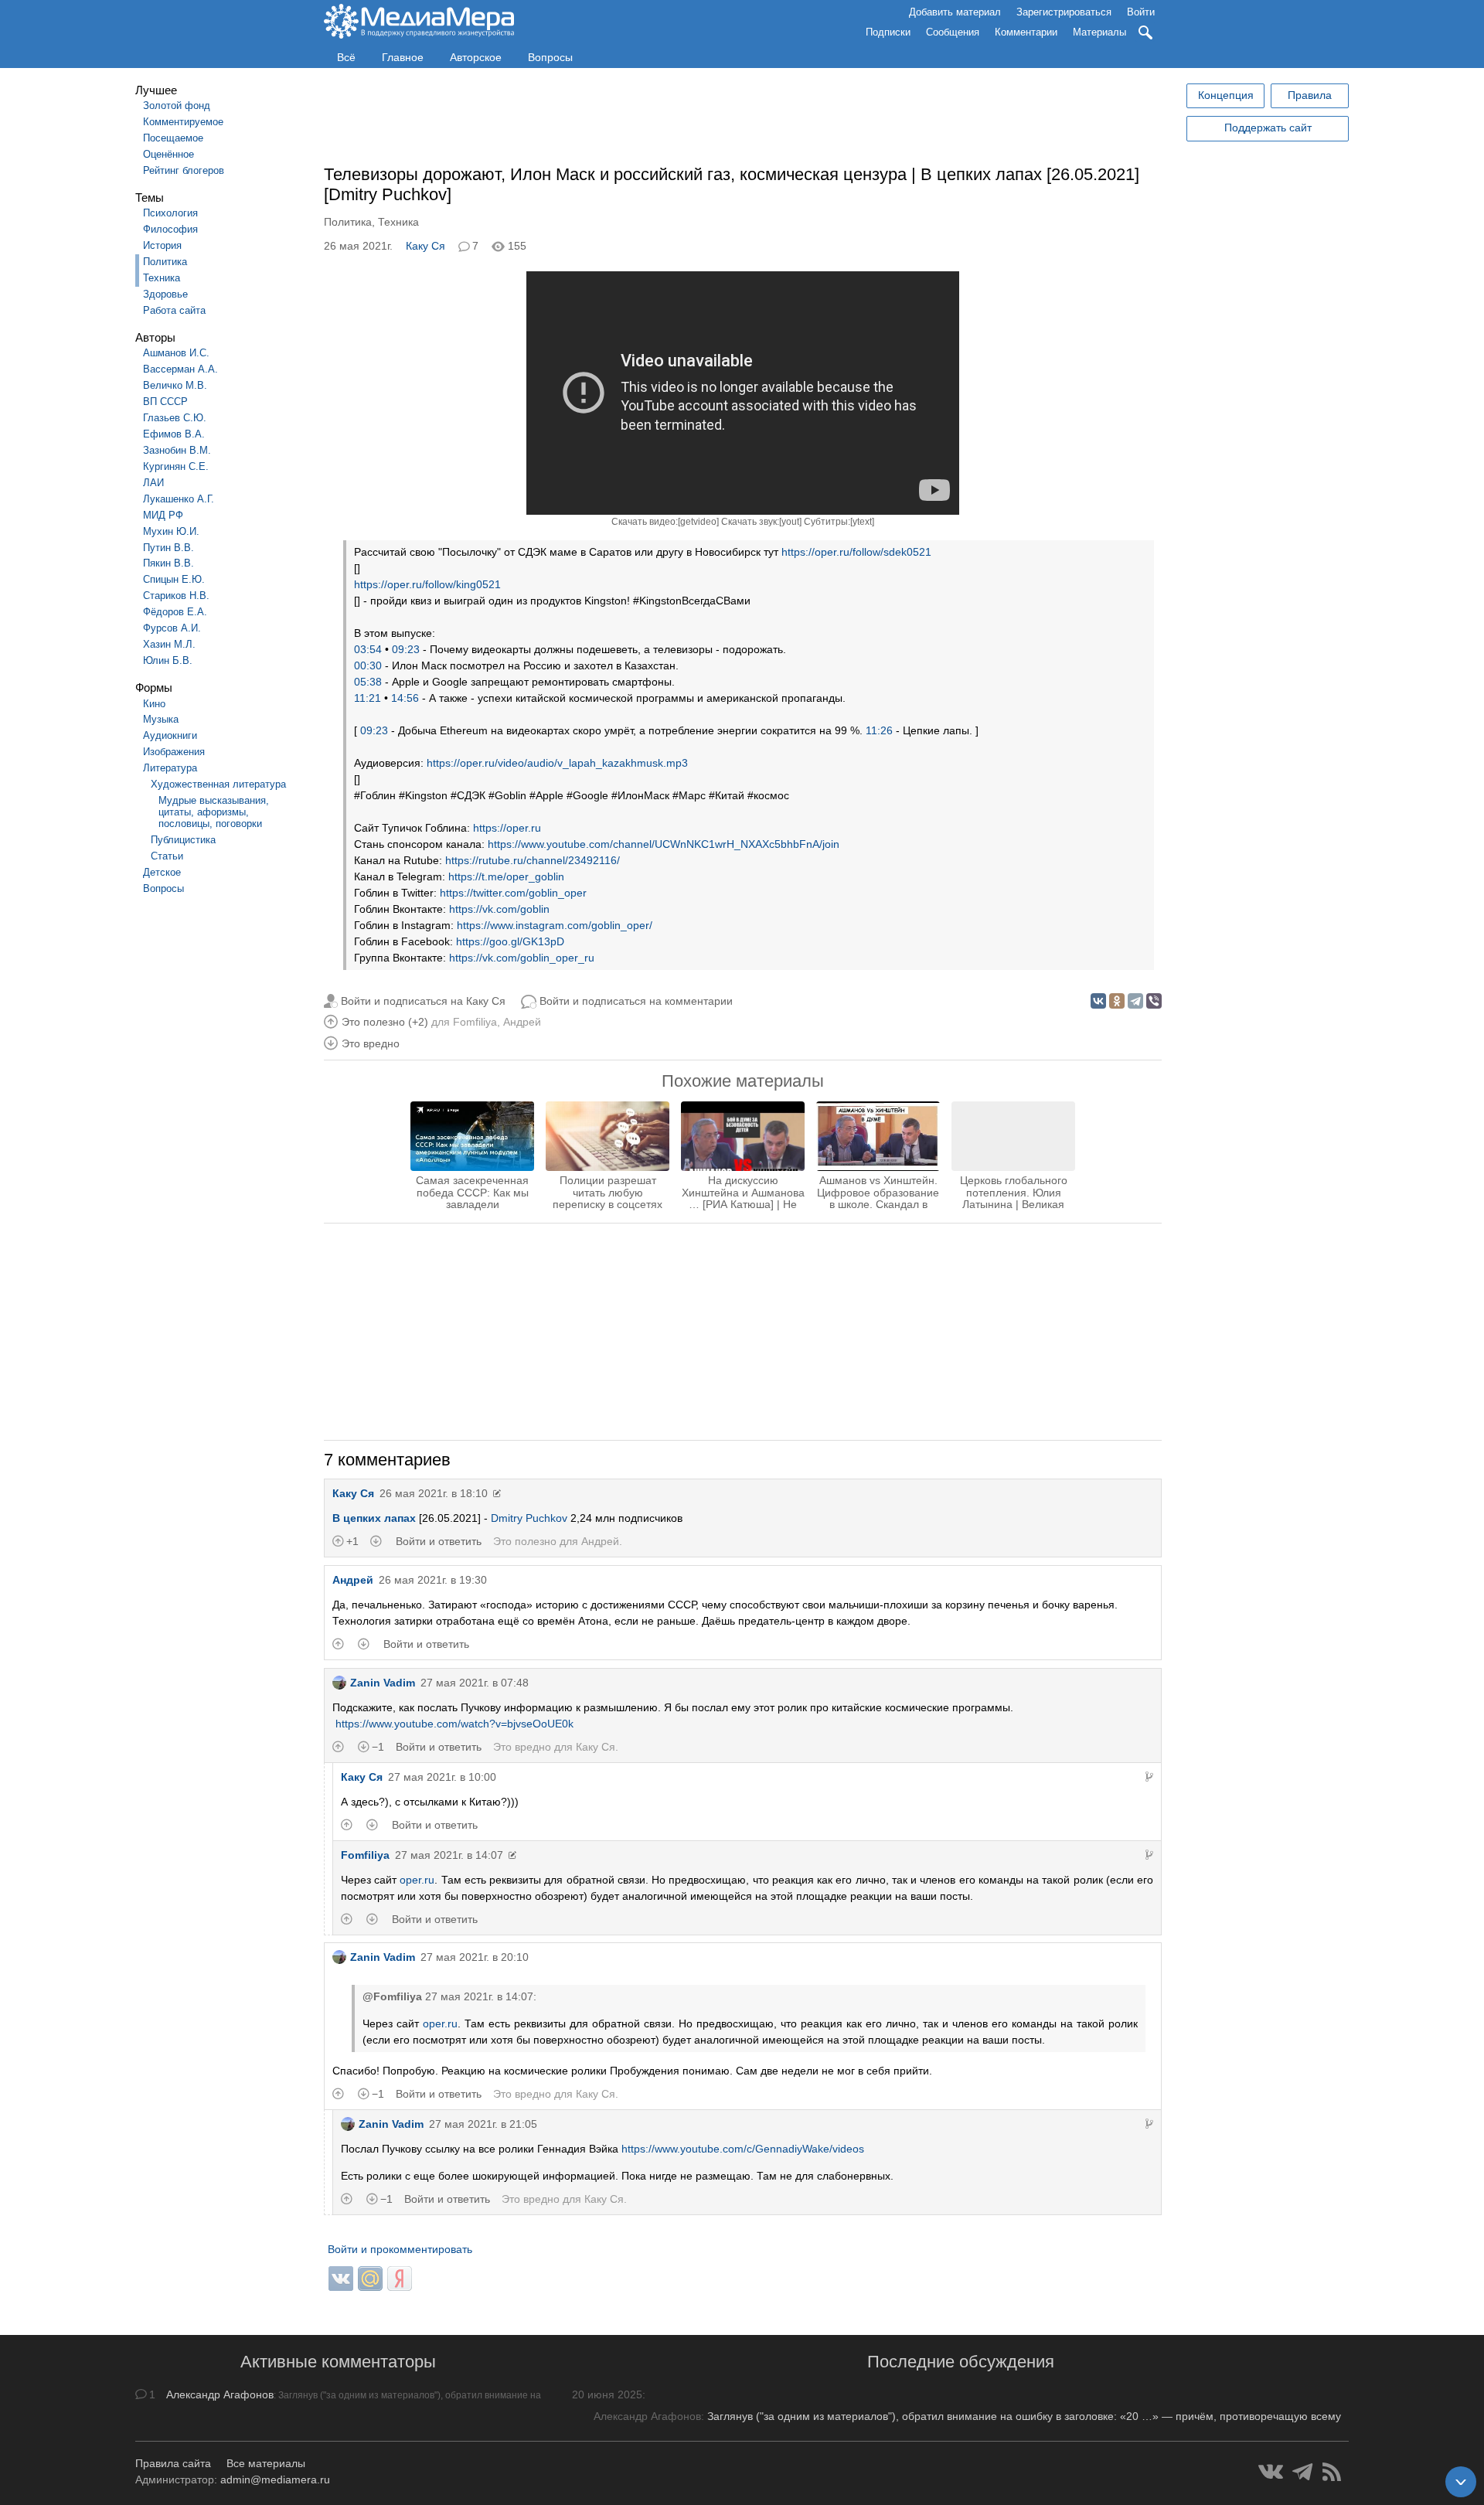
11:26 (879, 730)
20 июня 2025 (607, 2394)
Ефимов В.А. (174, 434)
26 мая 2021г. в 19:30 (433, 1580)
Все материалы (266, 2463)
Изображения (174, 752)
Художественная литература (218, 784)
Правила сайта (173, 2463)
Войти (1141, 12)
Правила (1310, 95)
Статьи (167, 856)
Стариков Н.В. (176, 596)
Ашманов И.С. (176, 353)
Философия (170, 229)
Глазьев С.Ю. (175, 418)
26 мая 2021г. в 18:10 (434, 1493)
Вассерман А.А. (180, 369)
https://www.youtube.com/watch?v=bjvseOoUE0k (454, 1724)
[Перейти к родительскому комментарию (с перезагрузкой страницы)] (1149, 1777)
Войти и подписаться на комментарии (636, 1001)
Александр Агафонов (220, 2394)
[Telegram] (1135, 1001)
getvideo (698, 522)
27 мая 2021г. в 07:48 (475, 1683)
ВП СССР (165, 402)
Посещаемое (173, 138)
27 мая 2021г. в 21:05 (483, 2124)
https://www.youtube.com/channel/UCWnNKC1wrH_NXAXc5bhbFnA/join (664, 844)
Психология (170, 213)
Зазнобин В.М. (177, 450)
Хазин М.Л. (169, 644)
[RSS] (1332, 2472)
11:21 (368, 698)
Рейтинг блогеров (184, 170)
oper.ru (417, 1880)
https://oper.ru (507, 828)
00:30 (368, 665)
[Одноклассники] (1117, 1001)
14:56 (405, 698)
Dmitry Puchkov (529, 1518)
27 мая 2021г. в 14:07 (449, 1855)
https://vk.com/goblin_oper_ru (522, 958)
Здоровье (165, 294)
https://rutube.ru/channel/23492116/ (533, 860)
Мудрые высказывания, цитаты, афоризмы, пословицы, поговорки (214, 812)
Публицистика (183, 840)
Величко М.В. (175, 385)
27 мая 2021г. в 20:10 (475, 1957)
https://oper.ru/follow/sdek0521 (856, 552)
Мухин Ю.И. (171, 531)
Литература (170, 768)
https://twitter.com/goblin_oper (513, 893)
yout (790, 522)
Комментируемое (183, 122)
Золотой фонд (177, 106)
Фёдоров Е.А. (175, 612)
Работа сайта (174, 310)
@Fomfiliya (392, 1996)
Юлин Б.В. (168, 660)
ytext (862, 522)
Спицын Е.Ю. (174, 579)
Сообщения (953, 32)
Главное (403, 57)
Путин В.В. (168, 548)
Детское (162, 872)
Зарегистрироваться (1064, 12)
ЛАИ (153, 483)
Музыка (161, 719)
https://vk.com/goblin (499, 909)
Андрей (522, 1022)
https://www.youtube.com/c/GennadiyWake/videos (743, 2149)
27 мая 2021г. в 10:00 (442, 1777)
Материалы (1099, 32)
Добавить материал (955, 12)
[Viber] (1154, 1001)
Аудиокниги (170, 735)
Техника (162, 278)
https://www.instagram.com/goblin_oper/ (555, 925)
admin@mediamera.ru (275, 2479)
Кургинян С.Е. (176, 466)
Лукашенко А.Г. (179, 499)
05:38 (368, 682)
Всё (346, 57)
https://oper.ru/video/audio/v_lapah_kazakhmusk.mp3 (557, 763)
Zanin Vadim (383, 1683)
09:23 (406, 649)
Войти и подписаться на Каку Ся (423, 1001)
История (162, 245)
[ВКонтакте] (1098, 1001)
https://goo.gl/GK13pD (510, 941)
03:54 (368, 649)
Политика (165, 262)
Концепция (1226, 95)
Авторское (476, 57)
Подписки (888, 32)
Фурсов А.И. (172, 628)
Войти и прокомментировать (400, 2249)
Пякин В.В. (168, 563)
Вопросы (550, 57)
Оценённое (168, 154)
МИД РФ (163, 515)
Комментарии (1026, 32)
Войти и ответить (439, 1541)
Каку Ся (425, 246)
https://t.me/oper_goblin (506, 876)
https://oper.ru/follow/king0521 (427, 584)
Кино (154, 704)
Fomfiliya (475, 1022)
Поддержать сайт (1268, 128)
